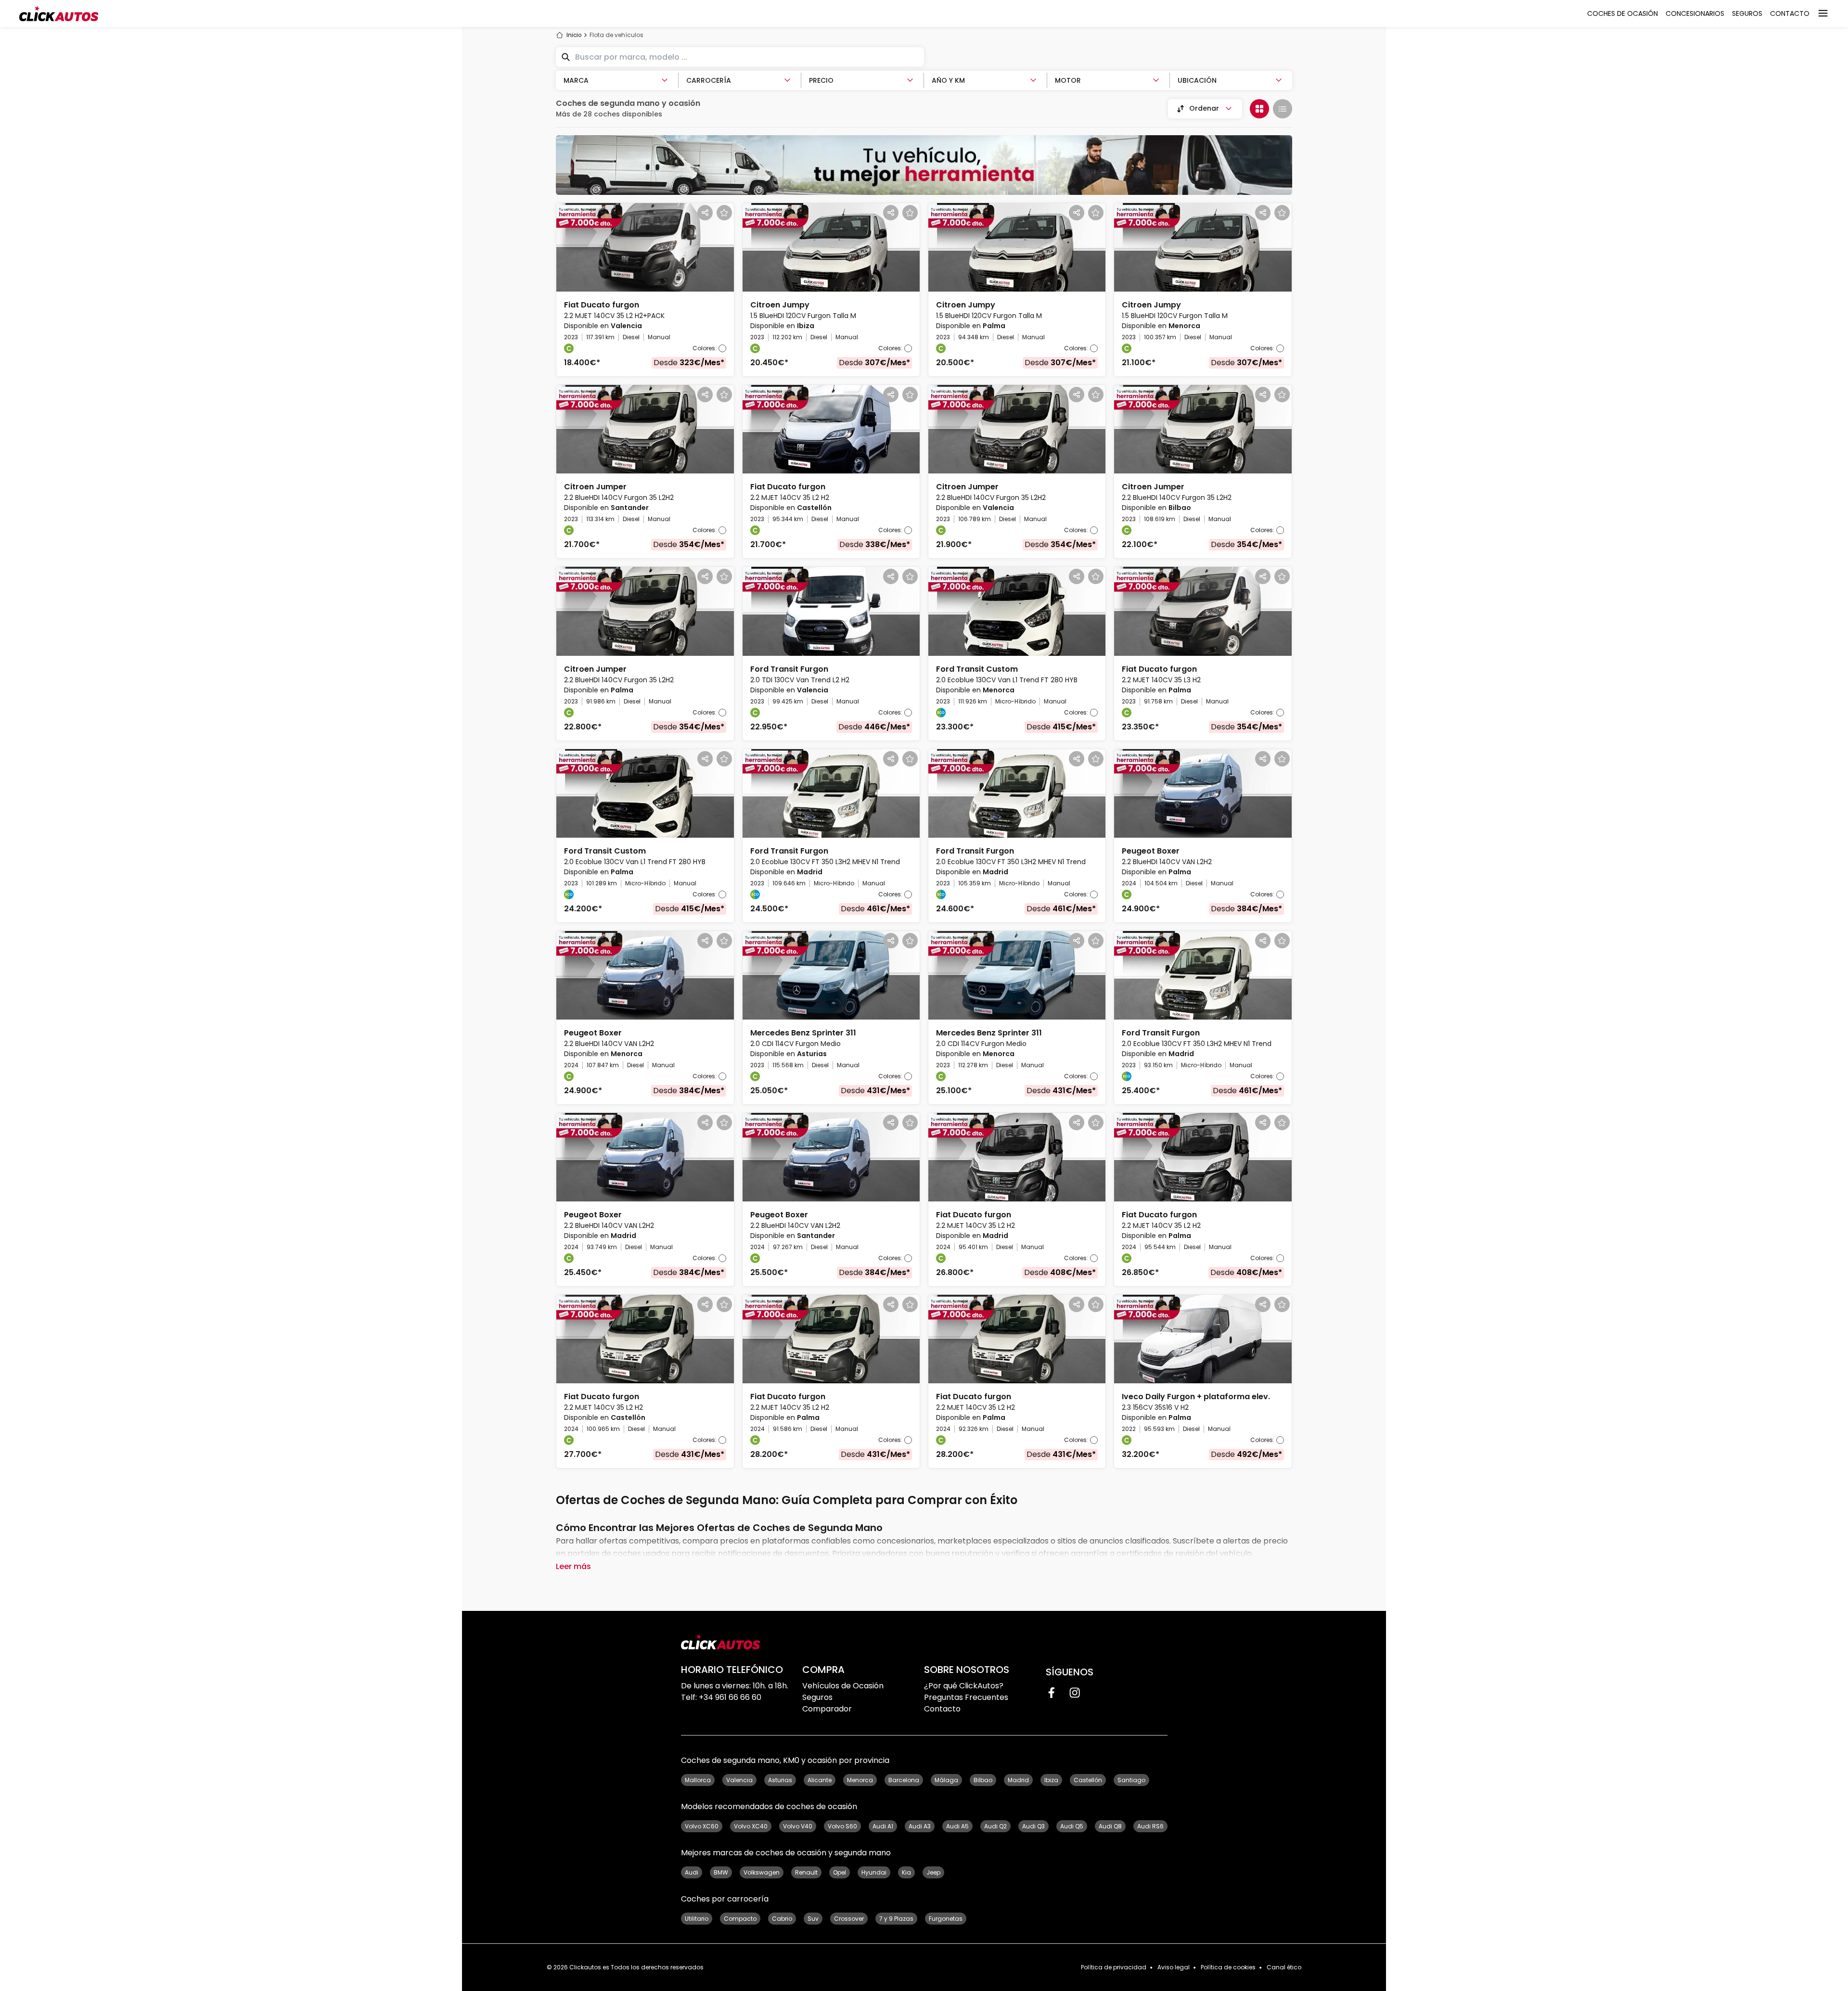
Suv (813, 1919)
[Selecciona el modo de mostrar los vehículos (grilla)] (1259, 109)
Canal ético (1284, 1967)
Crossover (849, 1919)
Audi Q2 (995, 1826)
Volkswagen (762, 1872)
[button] (645, 290)
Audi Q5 (1072, 1826)
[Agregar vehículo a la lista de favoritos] (724, 213)
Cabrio (782, 1919)
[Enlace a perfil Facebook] (1052, 1693)
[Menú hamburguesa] (1823, 13)
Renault (806, 1872)
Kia (906, 1872)
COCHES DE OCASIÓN (1623, 13)
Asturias (780, 1780)
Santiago (1131, 1780)
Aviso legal (1174, 1967)
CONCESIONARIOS (1695, 13)
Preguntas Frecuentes (966, 1697)
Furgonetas (946, 1919)
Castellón (1088, 1780)
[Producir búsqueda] (565, 57)
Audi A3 (920, 1826)
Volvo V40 (798, 1826)
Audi (692, 1872)
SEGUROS (1747, 13)
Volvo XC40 (751, 1826)
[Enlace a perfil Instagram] (1075, 1693)
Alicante (820, 1780)
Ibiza (1051, 1780)
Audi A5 (957, 1826)
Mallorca (698, 1780)
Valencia (739, 1780)
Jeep (933, 1872)
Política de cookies (1228, 1967)
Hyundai (874, 1872)
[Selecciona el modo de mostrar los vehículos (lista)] (1283, 109)
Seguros (817, 1697)
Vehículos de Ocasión (843, 1686)
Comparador (827, 1709)
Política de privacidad (1114, 1967)
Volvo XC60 (702, 1826)
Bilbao (983, 1780)
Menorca (860, 1780)
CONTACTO (1790, 13)
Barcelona (904, 1780)
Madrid (1018, 1780)
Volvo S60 (842, 1826)
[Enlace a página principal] (59, 13)
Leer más (573, 1566)
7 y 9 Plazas (896, 1919)
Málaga (946, 1780)
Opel (840, 1872)
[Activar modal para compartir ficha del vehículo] (705, 213)
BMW (721, 1872)
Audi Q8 (1110, 1826)
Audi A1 (883, 1826)
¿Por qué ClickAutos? (964, 1686)
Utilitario (697, 1919)
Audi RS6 (1150, 1826)
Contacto (942, 1709)
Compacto (740, 1919)
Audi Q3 (1033, 1826)
